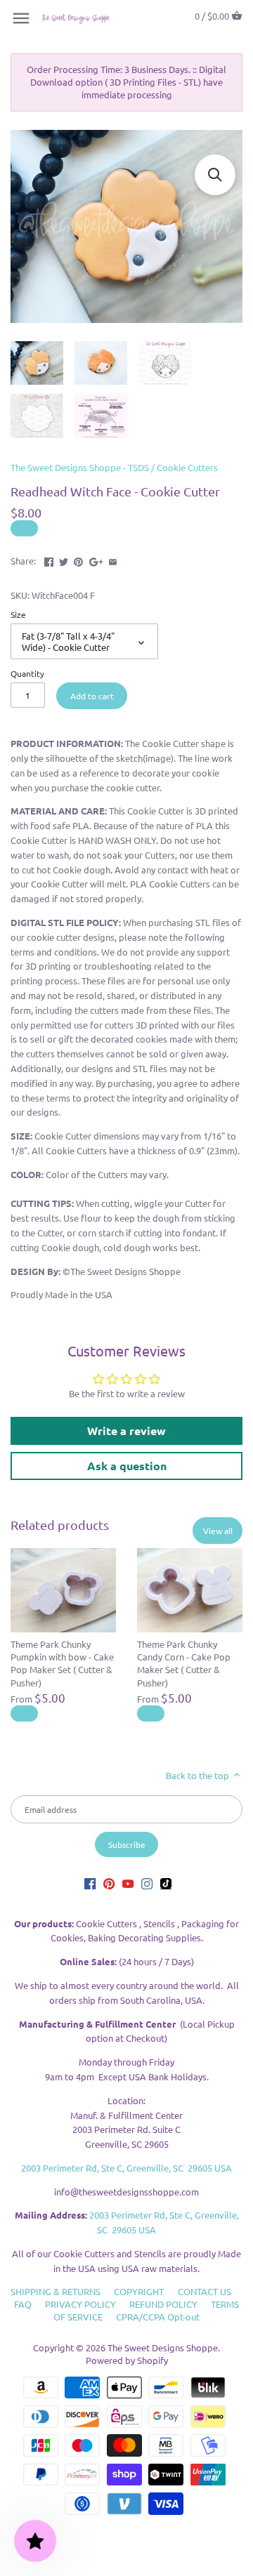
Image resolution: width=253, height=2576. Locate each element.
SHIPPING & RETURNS (56, 2291)
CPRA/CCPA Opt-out (158, 2317)
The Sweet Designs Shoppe (163, 2347)
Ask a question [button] (127, 1466)
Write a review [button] (126, 1431)
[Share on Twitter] (64, 559)
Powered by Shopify (127, 2360)
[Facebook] (90, 1883)
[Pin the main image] (78, 559)
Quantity (27, 673)
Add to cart (92, 696)
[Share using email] (113, 559)
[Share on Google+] (96, 559)
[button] (215, 175)
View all (218, 1531)
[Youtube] (128, 1883)
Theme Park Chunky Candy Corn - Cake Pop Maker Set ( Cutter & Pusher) (184, 1663)
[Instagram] (147, 1883)
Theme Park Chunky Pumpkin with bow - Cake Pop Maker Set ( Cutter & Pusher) (62, 1663)
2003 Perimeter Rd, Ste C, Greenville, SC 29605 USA (126, 2168)
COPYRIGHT (139, 2291)
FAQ (23, 2304)
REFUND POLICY (163, 2304)
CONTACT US (205, 2291)
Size (18, 614)
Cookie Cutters (187, 467)
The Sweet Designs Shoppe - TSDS (80, 467)
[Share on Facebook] (49, 559)
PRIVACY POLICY (80, 2304)
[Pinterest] (109, 1883)
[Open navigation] (21, 18)
